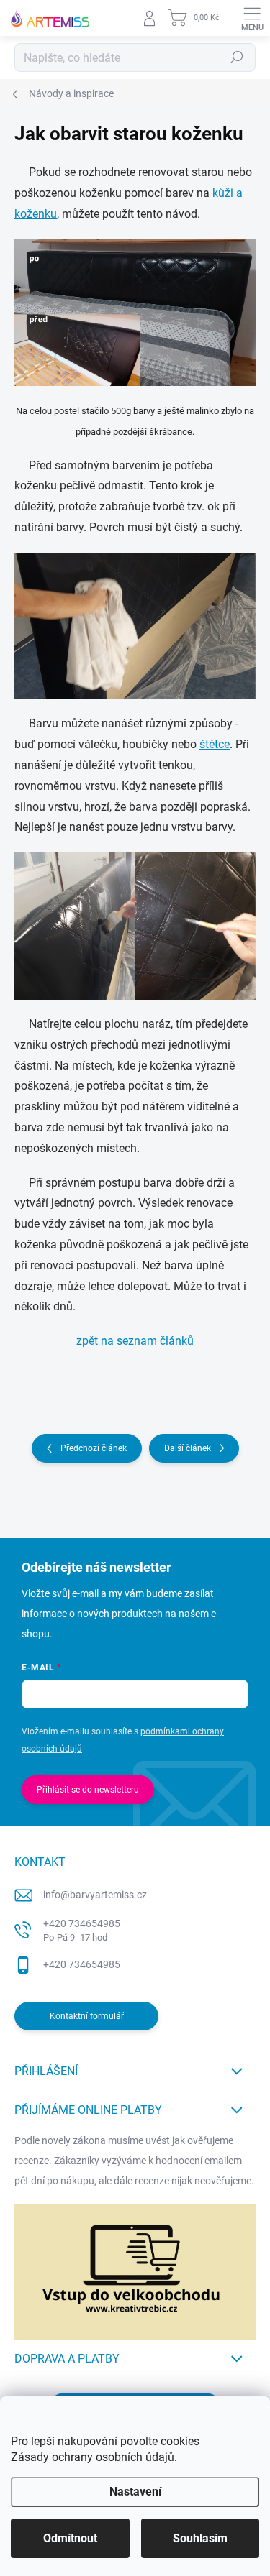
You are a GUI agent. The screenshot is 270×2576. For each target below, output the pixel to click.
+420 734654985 (82, 1930)
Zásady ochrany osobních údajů (93, 2457)
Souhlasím (200, 2538)
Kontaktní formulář (87, 2016)
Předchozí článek (94, 1448)
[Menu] (252, 18)
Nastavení (135, 2492)
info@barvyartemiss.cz (95, 1895)
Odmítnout (70, 2538)
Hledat (237, 57)
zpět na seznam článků (135, 1341)
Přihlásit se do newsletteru (88, 1790)
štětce (215, 744)
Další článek (188, 1448)
